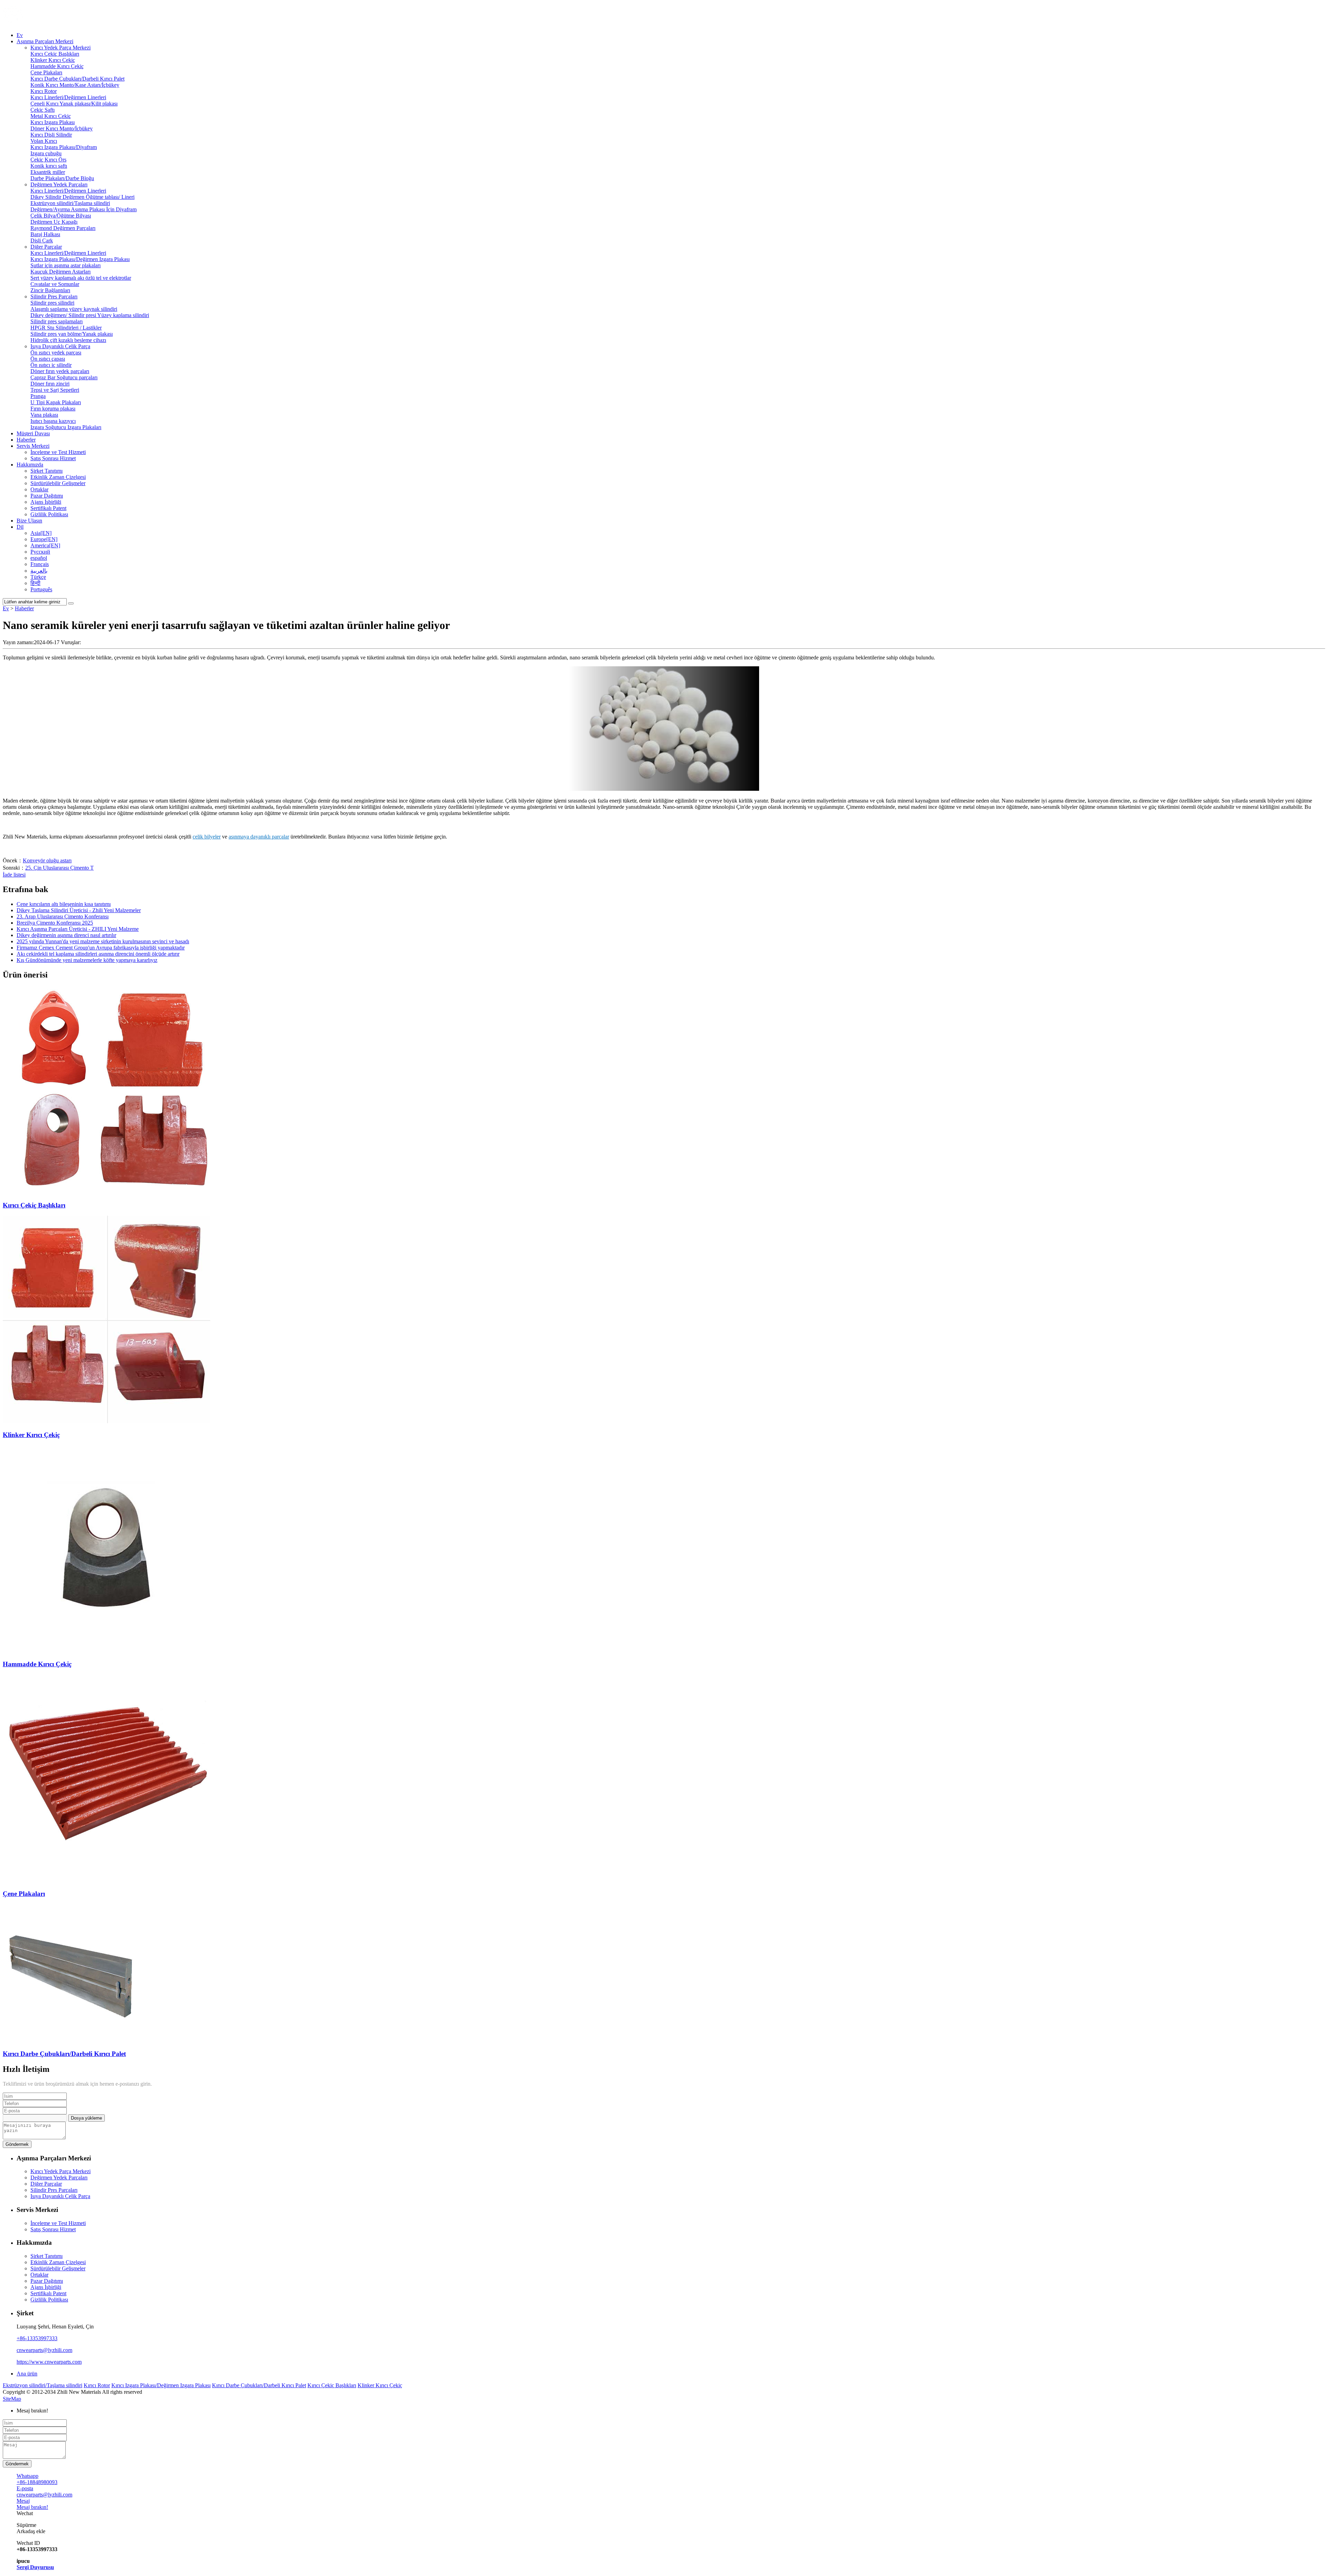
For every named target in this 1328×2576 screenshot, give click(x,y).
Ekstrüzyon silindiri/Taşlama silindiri (70, 203)
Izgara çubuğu (46, 153)
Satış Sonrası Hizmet (53, 458)
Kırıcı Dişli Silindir (51, 135)
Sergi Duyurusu (35, 2567)
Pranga (38, 396)
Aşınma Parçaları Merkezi (45, 41)
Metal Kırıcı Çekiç (51, 116)
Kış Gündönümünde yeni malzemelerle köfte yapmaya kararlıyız (87, 960)
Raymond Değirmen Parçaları (63, 228)
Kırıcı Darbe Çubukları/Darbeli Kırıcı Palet (77, 79)
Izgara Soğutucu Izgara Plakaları (66, 427)
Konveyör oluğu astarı (47, 860)
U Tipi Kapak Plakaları (56, 402)
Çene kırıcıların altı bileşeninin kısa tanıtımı (64, 904)
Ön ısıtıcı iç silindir (51, 365)
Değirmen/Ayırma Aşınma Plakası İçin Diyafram (84, 209)
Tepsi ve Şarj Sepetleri (55, 390)
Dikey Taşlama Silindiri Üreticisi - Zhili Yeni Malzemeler (79, 910)
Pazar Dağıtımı (47, 496)
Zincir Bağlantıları (50, 290)
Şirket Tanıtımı (47, 471)
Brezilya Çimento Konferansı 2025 (55, 923)
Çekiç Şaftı (43, 110)
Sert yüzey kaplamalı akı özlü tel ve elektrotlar (81, 278)
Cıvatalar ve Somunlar (55, 284)
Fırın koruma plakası (53, 409)
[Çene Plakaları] (107, 1880)
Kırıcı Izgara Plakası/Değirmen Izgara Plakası (80, 259)
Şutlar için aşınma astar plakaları (66, 265)
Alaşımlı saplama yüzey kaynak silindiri (74, 309)
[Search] (71, 603)
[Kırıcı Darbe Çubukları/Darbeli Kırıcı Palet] (72, 2040)
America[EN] (45, 545)
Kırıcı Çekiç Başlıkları (55, 54)
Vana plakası (44, 415)
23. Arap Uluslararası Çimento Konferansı (63, 916)
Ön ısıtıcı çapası (48, 359)
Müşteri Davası (33, 433)
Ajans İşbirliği (46, 502)
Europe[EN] (44, 539)
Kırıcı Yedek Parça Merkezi (61, 48)
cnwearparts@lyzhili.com (44, 2350)
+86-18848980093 (37, 2482)
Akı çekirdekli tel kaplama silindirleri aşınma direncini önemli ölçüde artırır (98, 954)
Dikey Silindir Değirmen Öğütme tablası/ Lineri (82, 197)
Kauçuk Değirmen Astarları (61, 272)
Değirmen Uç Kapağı (54, 222)
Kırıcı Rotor (44, 91)
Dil (20, 527)
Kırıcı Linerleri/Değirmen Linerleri (68, 97)
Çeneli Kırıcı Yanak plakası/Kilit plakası (74, 104)
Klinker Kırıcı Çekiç (53, 60)
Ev (20, 35)
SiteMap (12, 2399)
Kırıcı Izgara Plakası (53, 122)
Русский (40, 552)
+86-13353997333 (37, 2338)
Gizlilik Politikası (49, 514)
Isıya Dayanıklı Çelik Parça (60, 346)
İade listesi (14, 875)
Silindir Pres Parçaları (54, 296)
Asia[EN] (41, 533)
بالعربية (39, 571)
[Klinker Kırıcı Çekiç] (107, 1421)
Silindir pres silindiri (52, 303)
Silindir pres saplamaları (57, 321)
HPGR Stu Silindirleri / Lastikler (66, 328)
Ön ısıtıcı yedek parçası (56, 353)
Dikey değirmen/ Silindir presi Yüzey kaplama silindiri (90, 315)
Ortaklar (39, 489)
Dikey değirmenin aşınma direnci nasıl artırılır (66, 935)
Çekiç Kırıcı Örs (48, 160)
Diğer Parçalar (46, 247)
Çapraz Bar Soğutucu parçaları (64, 377)
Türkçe (38, 577)
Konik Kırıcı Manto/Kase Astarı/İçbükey (75, 85)
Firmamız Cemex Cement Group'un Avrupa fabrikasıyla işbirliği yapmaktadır (101, 948)
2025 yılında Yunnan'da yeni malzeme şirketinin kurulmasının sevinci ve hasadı (103, 941)
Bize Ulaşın (29, 521)
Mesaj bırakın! (32, 2411)
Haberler (26, 440)
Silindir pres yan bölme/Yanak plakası (72, 334)
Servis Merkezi (33, 446)
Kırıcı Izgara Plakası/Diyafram (64, 147)
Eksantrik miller (48, 172)
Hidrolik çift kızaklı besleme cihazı (68, 340)
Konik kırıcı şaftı (49, 166)
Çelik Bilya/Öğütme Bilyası (61, 216)
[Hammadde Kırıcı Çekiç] (107, 1651)
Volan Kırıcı (44, 141)
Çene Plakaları (46, 72)
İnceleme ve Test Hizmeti (58, 452)
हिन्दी (35, 583)
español (39, 558)
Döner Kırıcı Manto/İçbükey (62, 128)
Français (40, 564)
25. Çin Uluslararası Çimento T (59, 868)
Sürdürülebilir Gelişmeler (58, 483)
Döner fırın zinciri (50, 384)
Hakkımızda (30, 465)
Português (41, 589)
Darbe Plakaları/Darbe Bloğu (62, 178)
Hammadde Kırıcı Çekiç (57, 66)
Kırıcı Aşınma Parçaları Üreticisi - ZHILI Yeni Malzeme (78, 929)
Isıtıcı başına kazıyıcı (53, 421)
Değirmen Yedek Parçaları (59, 184)
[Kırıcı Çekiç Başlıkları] (107, 1192)
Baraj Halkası (45, 234)
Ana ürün (27, 2374)
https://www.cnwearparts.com (49, 2362)
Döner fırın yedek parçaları (60, 371)
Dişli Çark (42, 240)
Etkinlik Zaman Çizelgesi (58, 477)
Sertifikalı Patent (48, 508)
